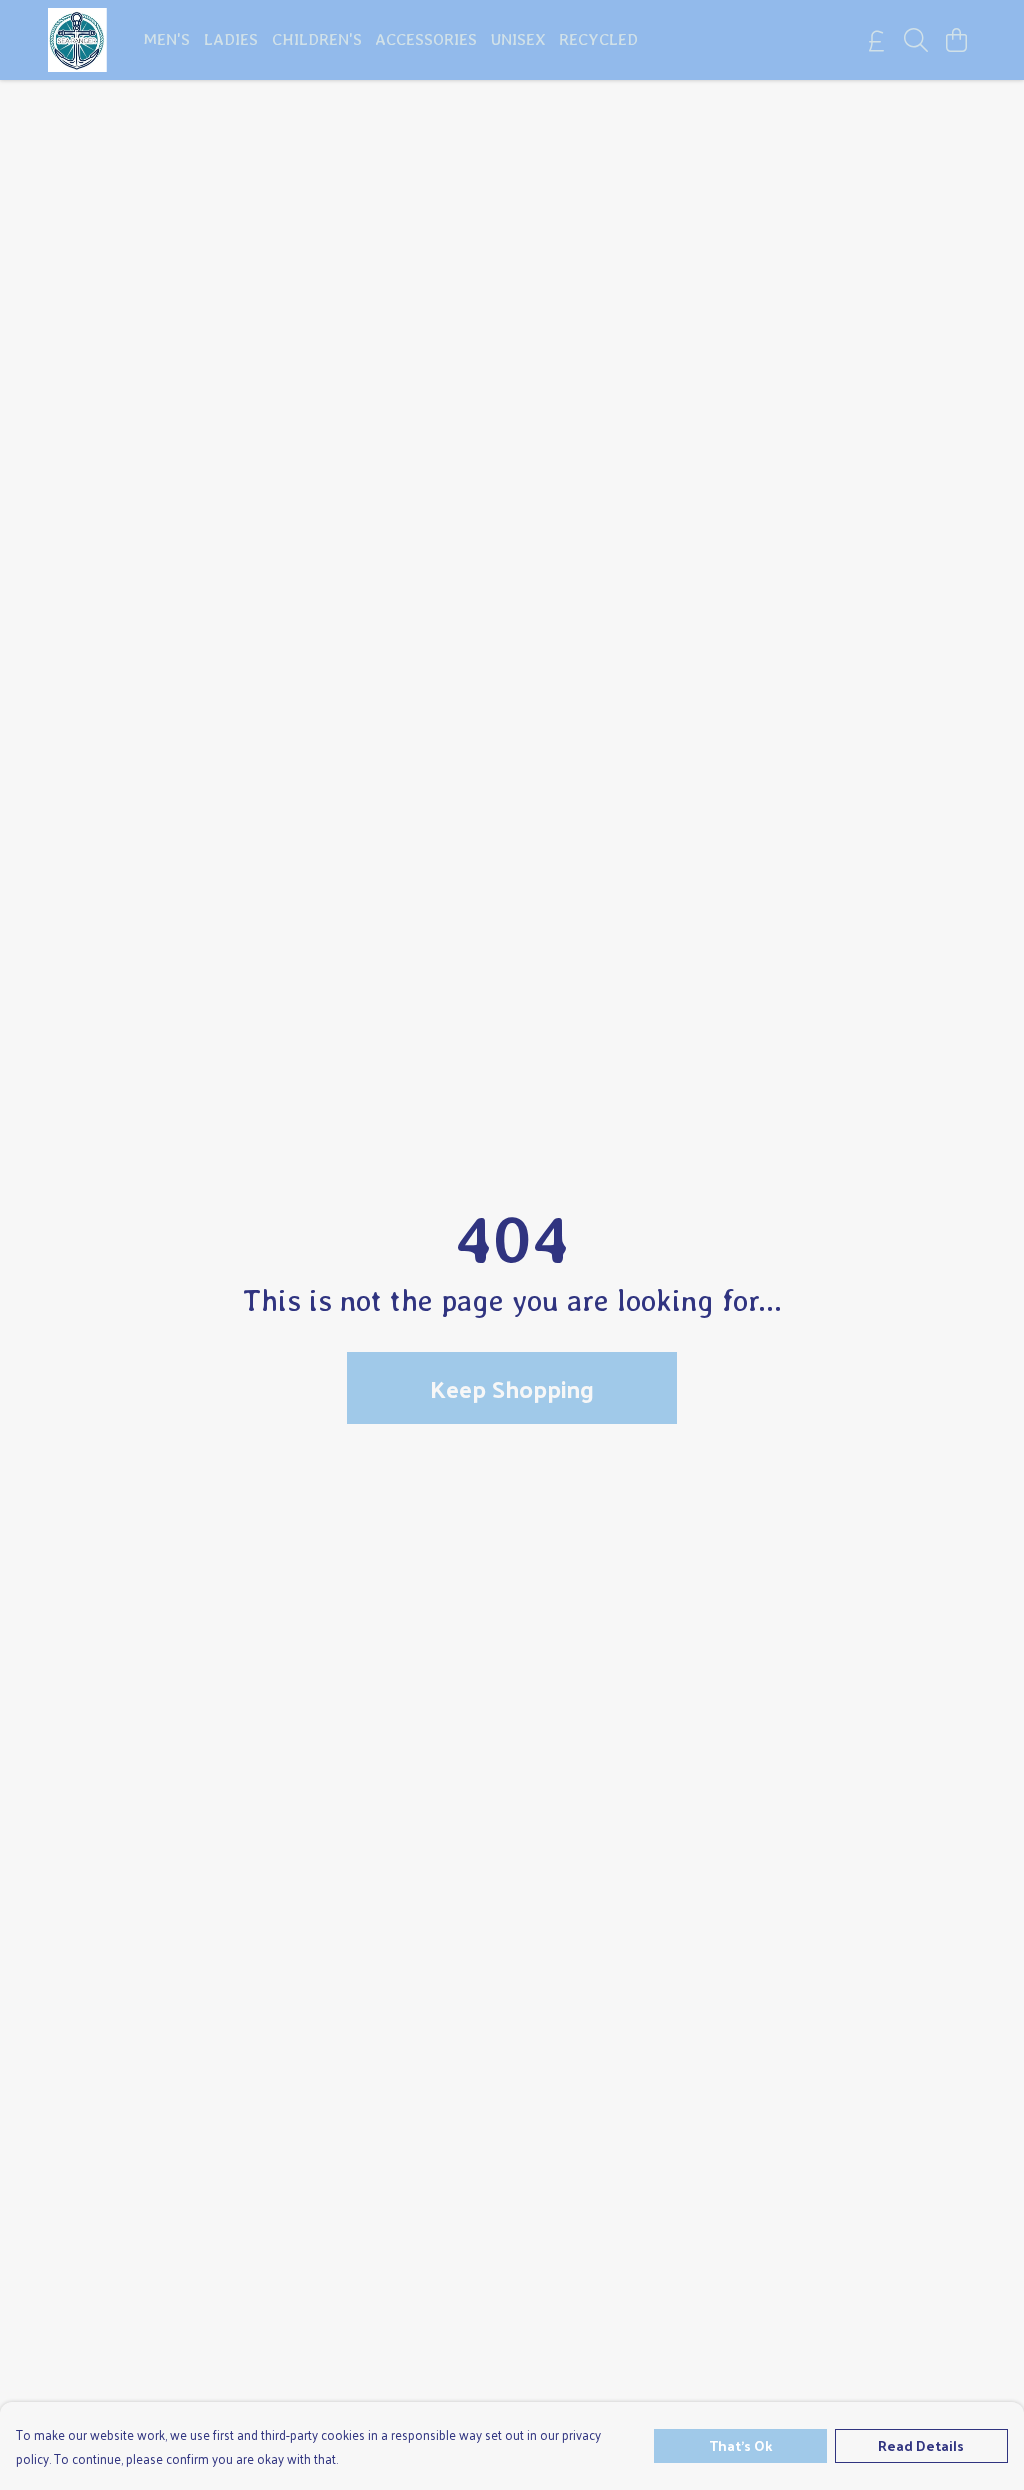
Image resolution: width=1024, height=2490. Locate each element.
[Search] (916, 40)
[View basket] (956, 40)
